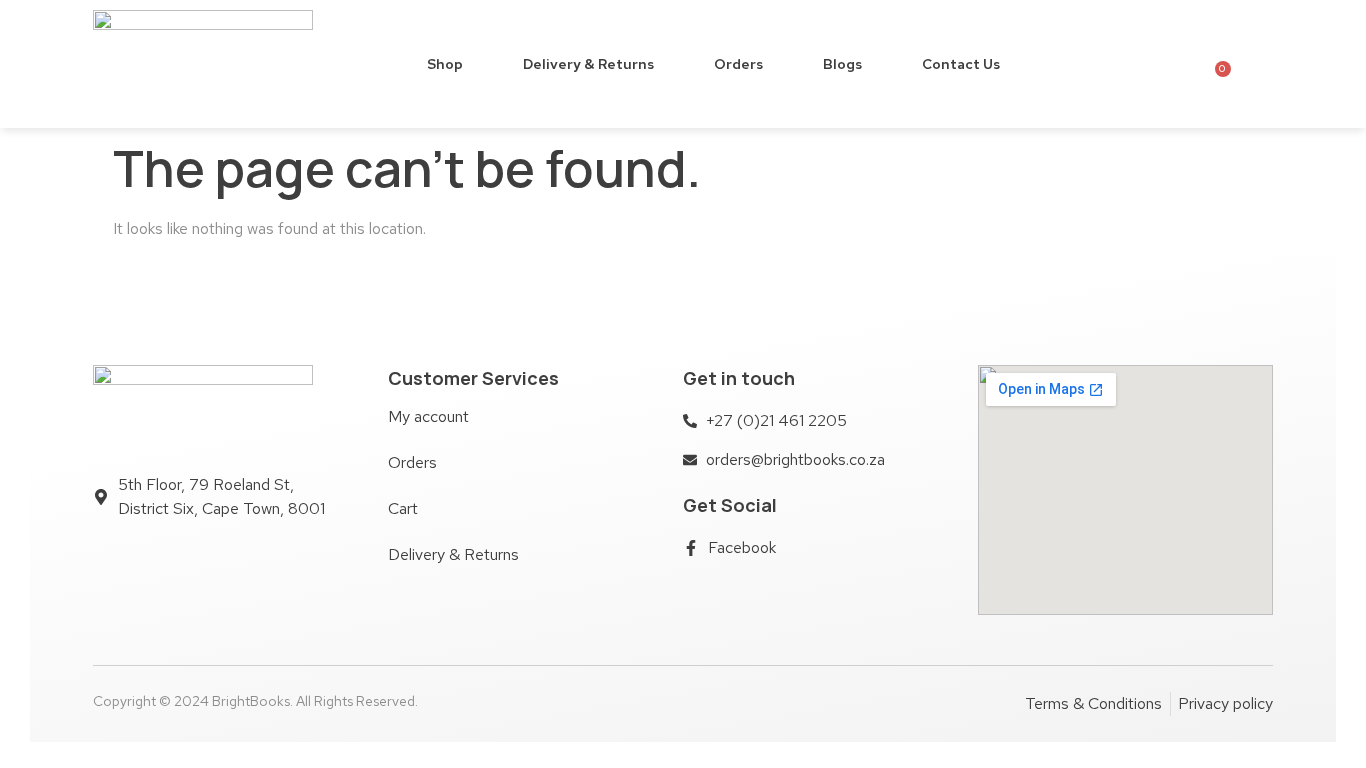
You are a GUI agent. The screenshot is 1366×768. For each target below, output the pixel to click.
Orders (738, 64)
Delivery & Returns (588, 64)
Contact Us (961, 64)
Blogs (842, 64)
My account (428, 416)
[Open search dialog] (1257, 63)
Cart (403, 508)
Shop (445, 64)
